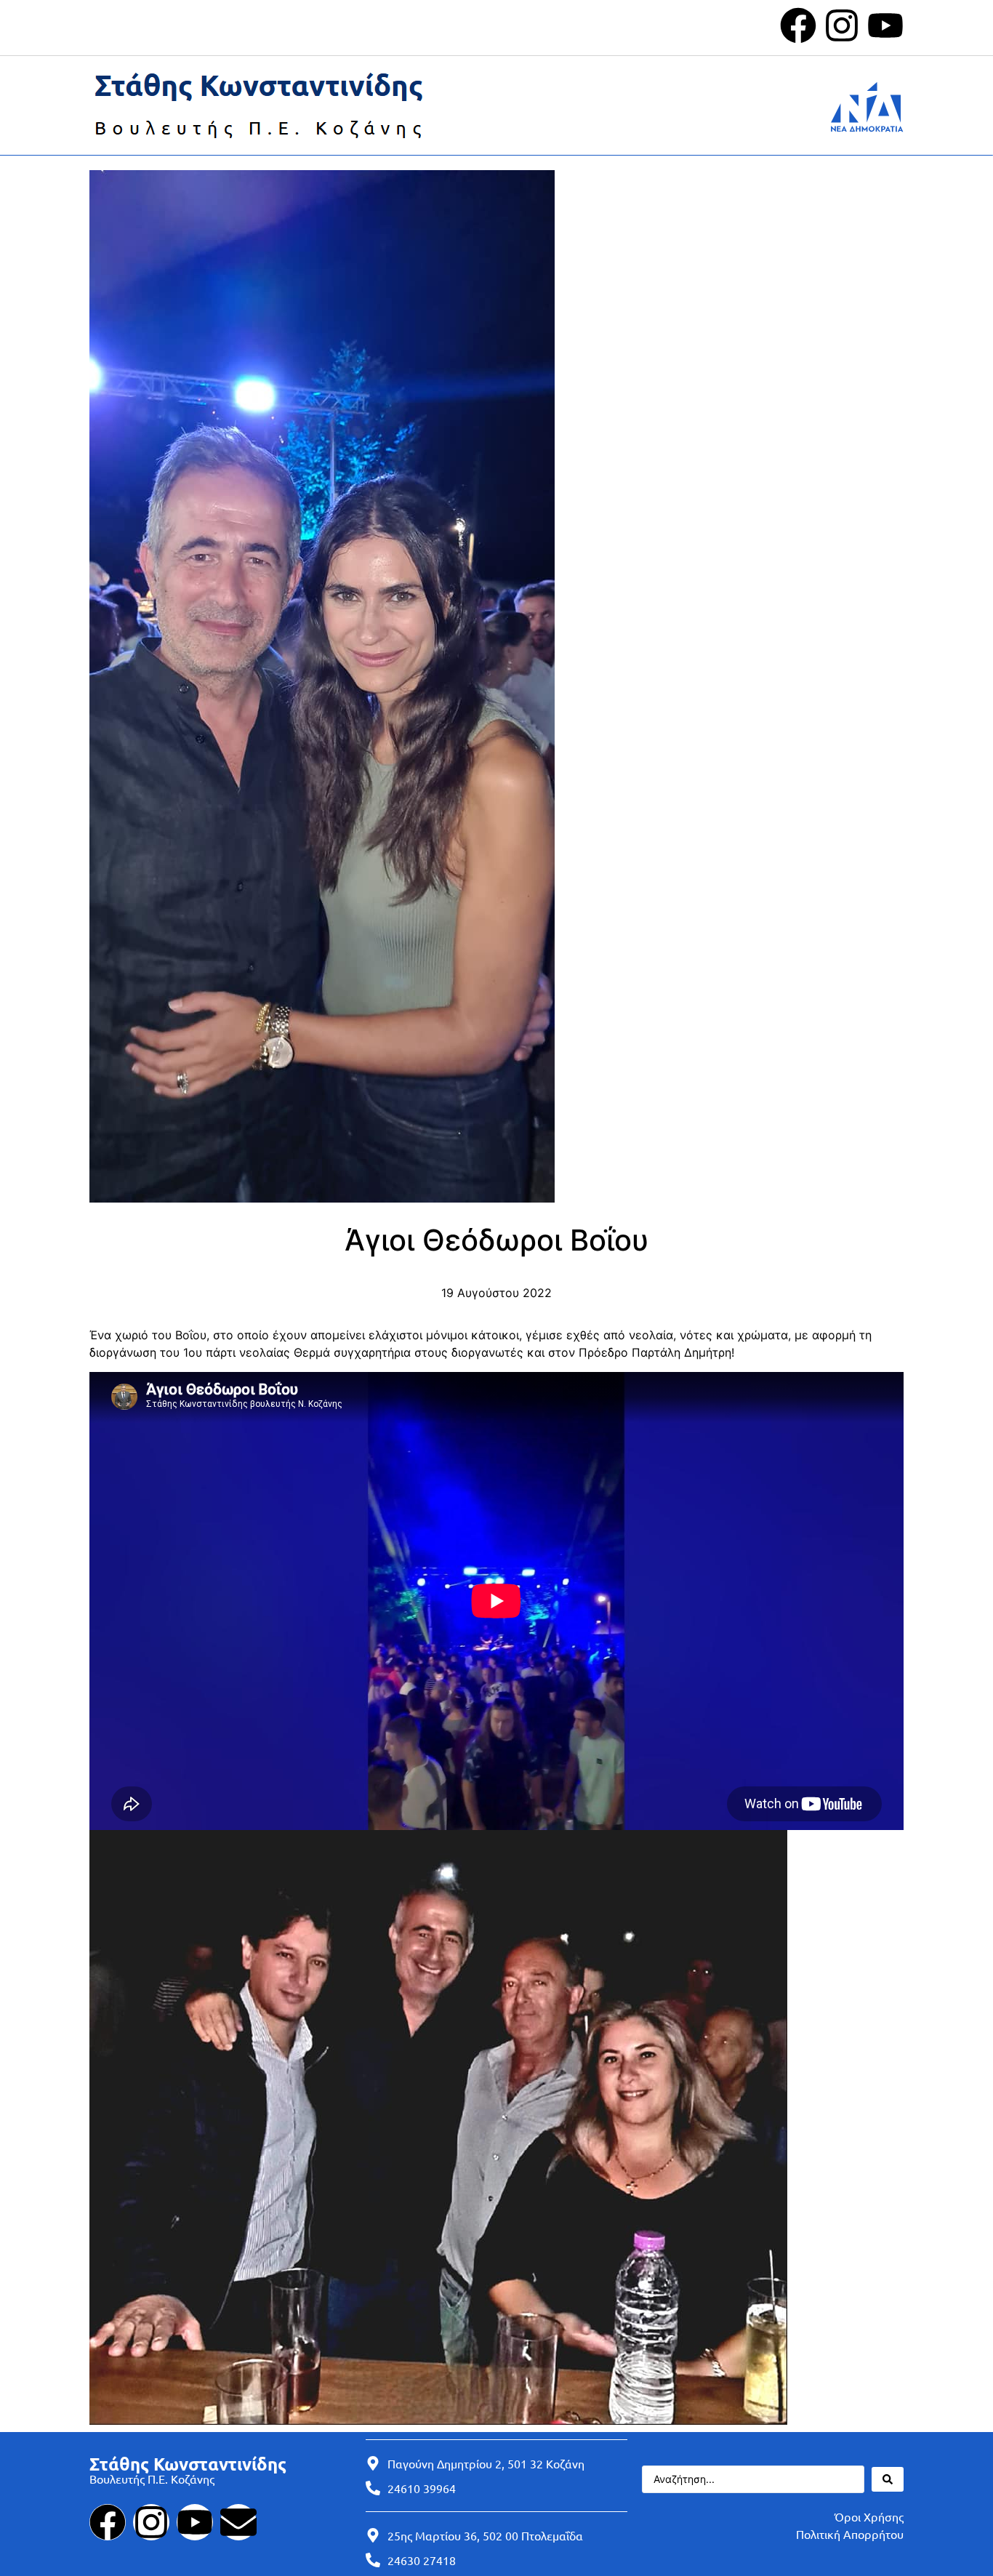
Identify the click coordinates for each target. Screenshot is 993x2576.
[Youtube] (885, 25)
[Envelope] (238, 2522)
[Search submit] (888, 2479)
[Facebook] (798, 25)
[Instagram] (842, 25)
